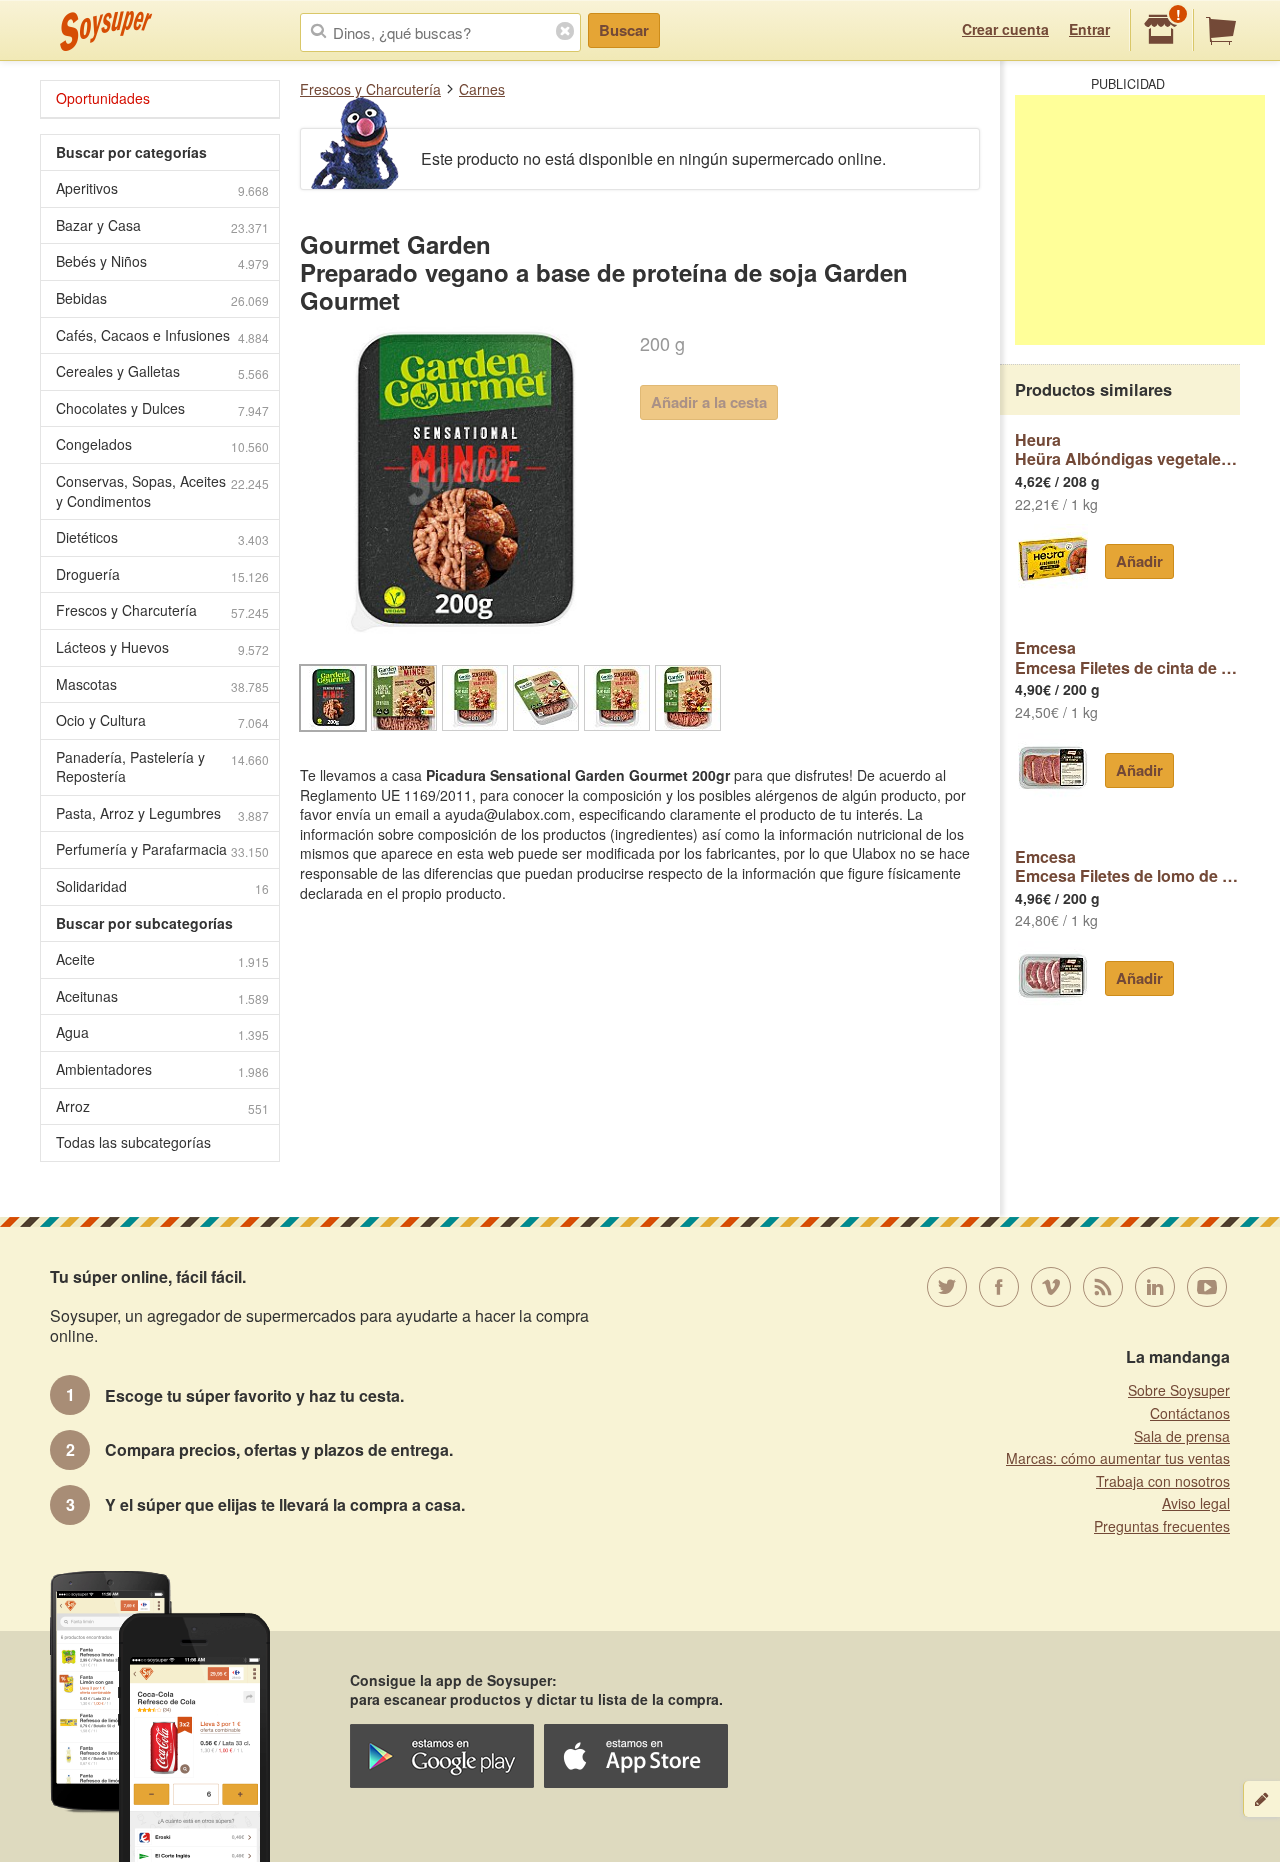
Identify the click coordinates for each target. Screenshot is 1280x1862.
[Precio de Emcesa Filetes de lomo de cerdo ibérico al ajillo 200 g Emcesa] (1052, 976)
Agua (162, 1032)
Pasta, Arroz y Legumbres (162, 813)
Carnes (482, 89)
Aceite (162, 959)
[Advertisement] (1140, 220)
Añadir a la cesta (709, 402)
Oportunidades (103, 98)
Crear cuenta (1005, 29)
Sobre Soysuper (1179, 1390)
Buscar (624, 30)
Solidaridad (162, 886)
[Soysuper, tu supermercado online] (106, 31)
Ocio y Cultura (162, 720)
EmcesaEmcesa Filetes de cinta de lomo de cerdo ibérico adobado (1127, 657)
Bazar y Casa (162, 225)
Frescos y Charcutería (370, 89)
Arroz (162, 1106)
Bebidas (162, 298)
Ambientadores (162, 1069)
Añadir (1139, 561)
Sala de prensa (1182, 1436)
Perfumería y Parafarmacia (162, 849)
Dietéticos (162, 537)
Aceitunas (162, 996)
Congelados (162, 444)
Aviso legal (1196, 1503)
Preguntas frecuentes (1162, 1526)
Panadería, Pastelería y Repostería (162, 767)
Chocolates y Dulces (162, 408)
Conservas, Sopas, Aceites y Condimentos (162, 491)
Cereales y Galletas (162, 371)
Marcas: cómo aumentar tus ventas (1118, 1458)
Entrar (1089, 29)
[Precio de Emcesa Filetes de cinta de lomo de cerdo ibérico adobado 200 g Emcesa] (1052, 768)
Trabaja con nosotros (1163, 1481)
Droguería (162, 574)
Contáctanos (1190, 1413)
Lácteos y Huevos (162, 647)
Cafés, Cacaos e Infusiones (162, 335)
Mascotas (162, 684)
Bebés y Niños (162, 261)
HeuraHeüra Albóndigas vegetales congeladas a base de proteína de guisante (1127, 449)
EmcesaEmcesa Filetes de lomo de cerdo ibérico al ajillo (1127, 866)
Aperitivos (162, 188)
